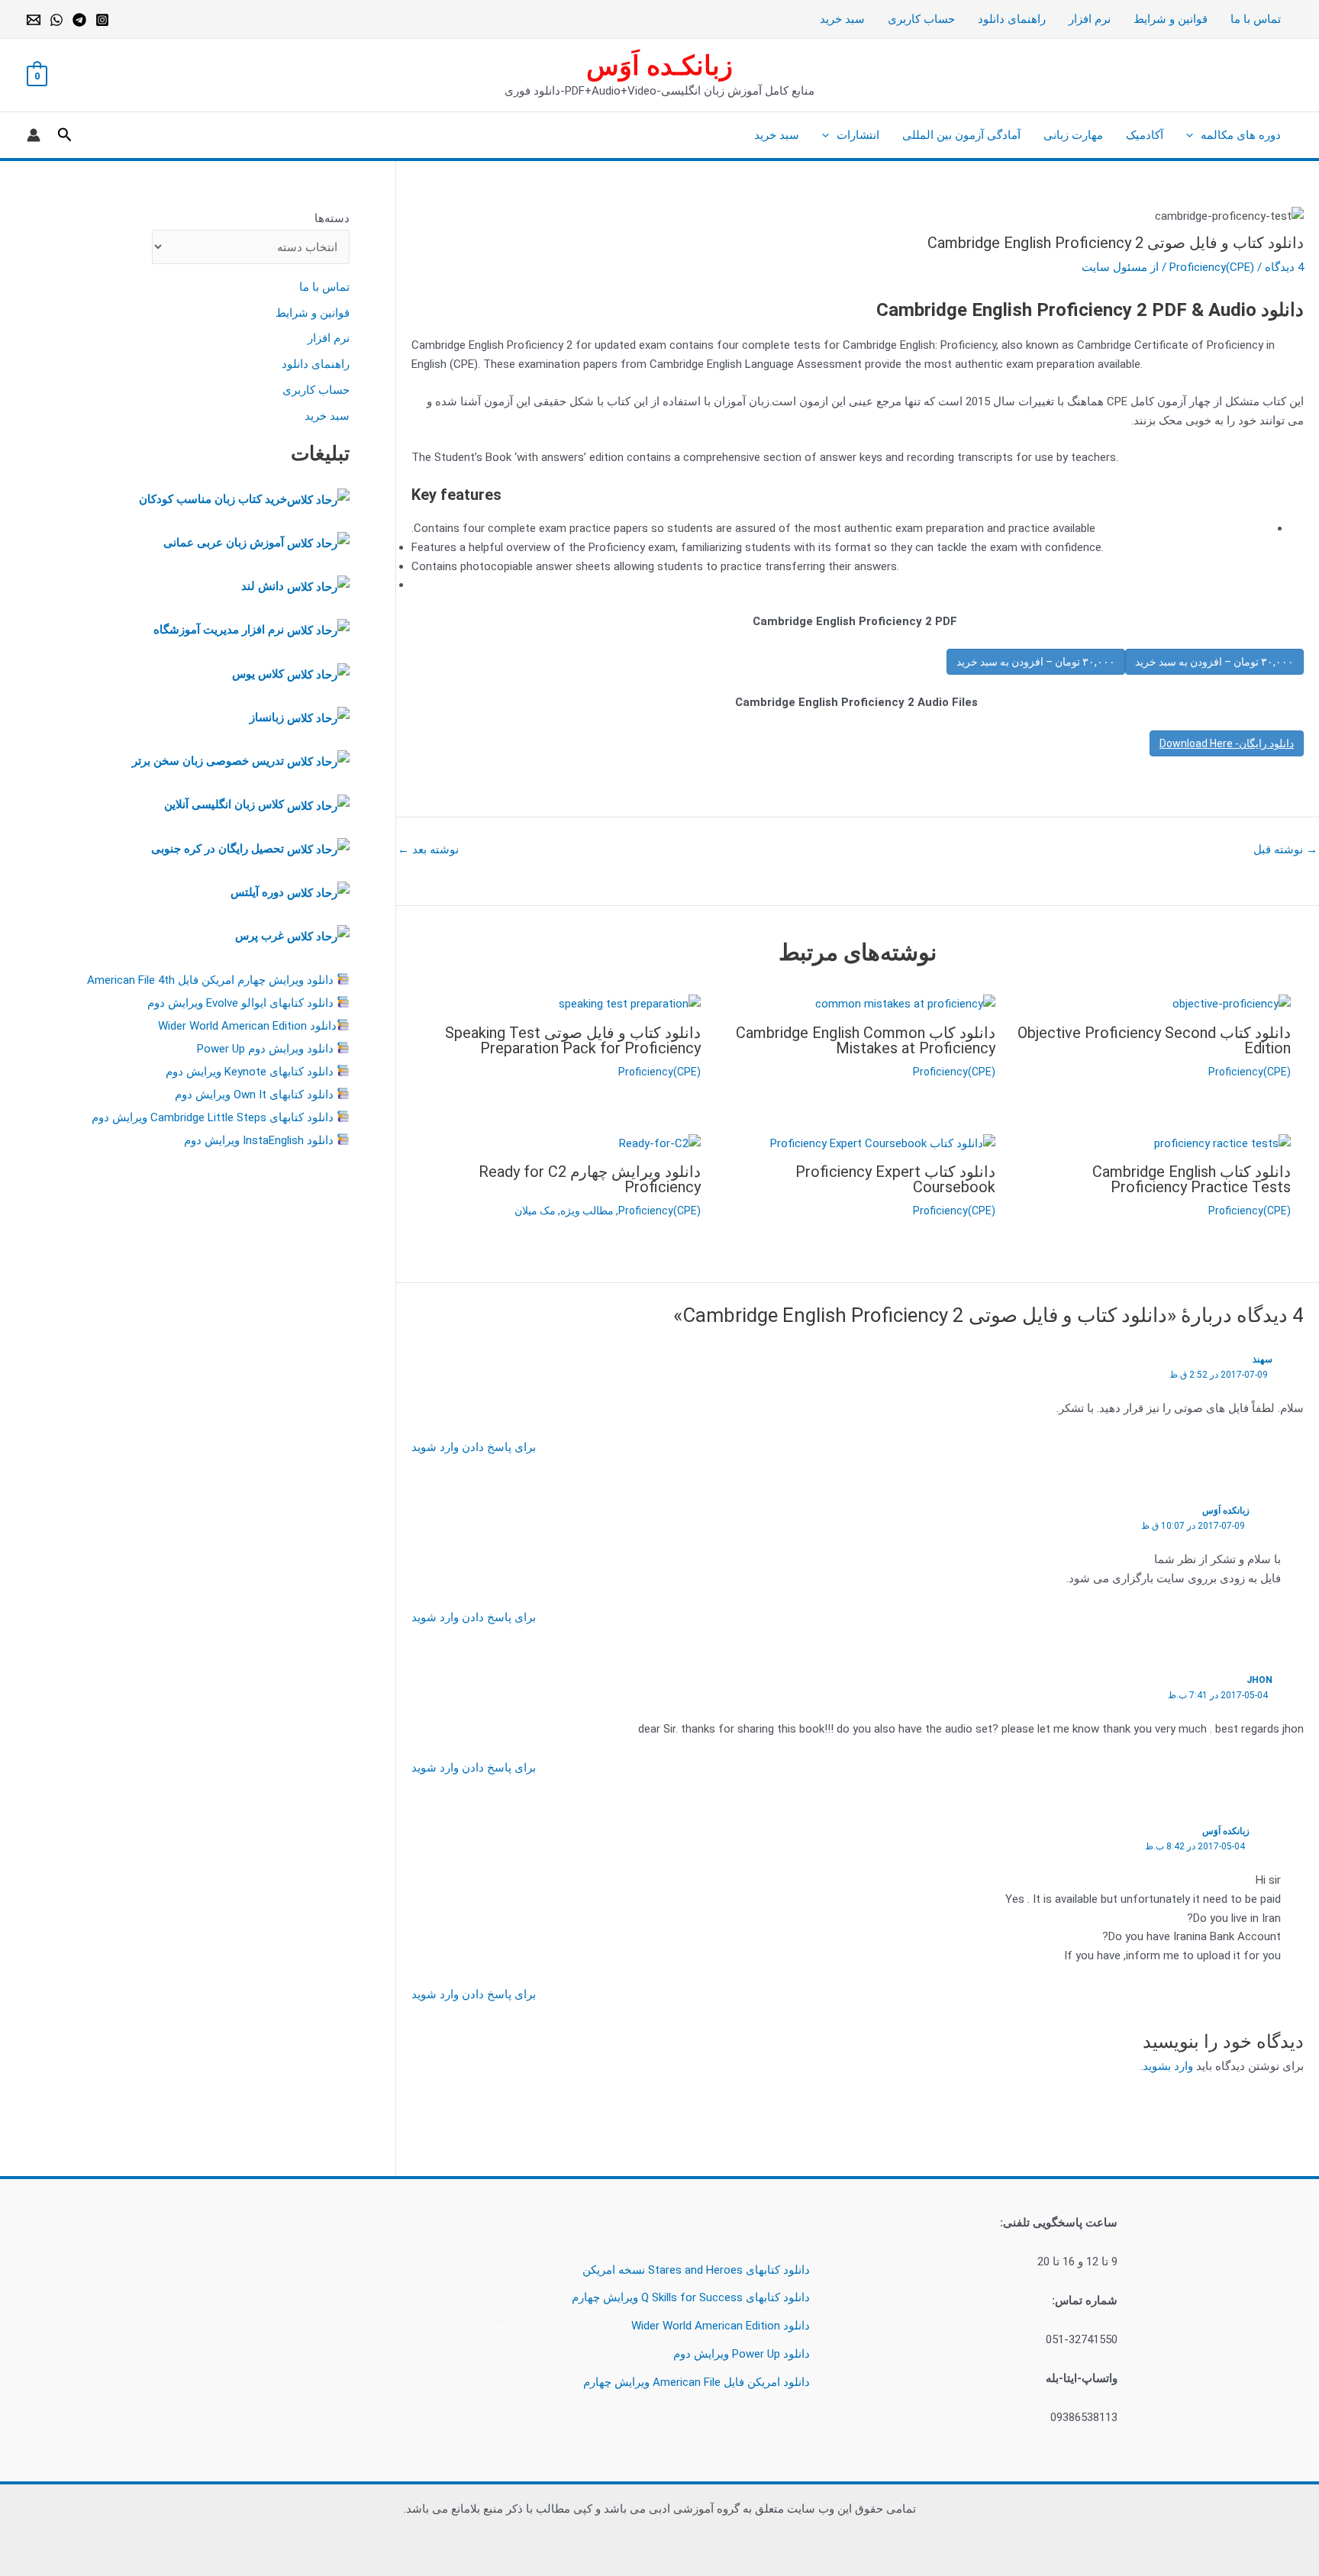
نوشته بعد (428, 850)
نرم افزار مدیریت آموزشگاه (219, 630)
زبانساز (267, 717)
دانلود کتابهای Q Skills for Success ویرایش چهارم (691, 2297)
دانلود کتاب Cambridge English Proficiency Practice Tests (1192, 1179)
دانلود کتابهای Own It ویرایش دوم (254, 1095)
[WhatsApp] (56, 20)
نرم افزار (1090, 19)
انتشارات (858, 135)
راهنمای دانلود (1012, 19)
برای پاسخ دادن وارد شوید (474, 1447)
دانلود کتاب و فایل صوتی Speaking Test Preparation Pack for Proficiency (573, 1040)
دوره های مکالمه (1241, 135)
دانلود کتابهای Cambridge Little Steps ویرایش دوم (213, 1117)
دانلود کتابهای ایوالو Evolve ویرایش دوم (240, 1003)
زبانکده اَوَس (1226, 1510)
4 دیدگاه (1284, 267)
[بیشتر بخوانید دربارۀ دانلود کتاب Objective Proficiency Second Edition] (1232, 1003)
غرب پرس (260, 936)
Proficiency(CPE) (1212, 267)
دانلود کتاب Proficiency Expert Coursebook (895, 1179)
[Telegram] (79, 20)
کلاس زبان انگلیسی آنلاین (224, 804)
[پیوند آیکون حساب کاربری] (34, 135)
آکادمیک (1145, 135)
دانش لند (263, 586)
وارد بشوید (1168, 2066)
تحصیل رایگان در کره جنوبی (218, 849)
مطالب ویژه (587, 1211)
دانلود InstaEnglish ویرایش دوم (259, 1140)
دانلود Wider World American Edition (247, 1026)
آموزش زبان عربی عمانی (224, 543)
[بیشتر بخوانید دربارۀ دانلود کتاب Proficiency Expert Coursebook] (883, 1143)
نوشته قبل (1285, 850)
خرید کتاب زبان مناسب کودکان (213, 499)
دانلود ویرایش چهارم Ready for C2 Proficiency (590, 1179)
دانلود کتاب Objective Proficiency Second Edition (1154, 1040)
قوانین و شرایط (1171, 19)
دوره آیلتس (257, 892)
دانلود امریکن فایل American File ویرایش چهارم (697, 2382)
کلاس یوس (260, 674)
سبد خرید (842, 19)
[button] (1193, 135)
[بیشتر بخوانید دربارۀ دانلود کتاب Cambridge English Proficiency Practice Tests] (1222, 1143)
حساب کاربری (921, 19)
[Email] (34, 20)
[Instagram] (102, 20)
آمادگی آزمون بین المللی (961, 135)
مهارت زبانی (1073, 135)
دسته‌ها (332, 218)
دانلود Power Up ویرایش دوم (742, 2354)
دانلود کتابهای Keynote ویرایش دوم (250, 1072)
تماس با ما (1256, 19)
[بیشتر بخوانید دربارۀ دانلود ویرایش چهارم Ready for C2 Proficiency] (660, 1143)
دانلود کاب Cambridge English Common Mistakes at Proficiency (866, 1040)
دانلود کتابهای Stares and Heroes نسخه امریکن (696, 2270)
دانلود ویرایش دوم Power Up (265, 1049)
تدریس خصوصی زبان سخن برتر (208, 761)
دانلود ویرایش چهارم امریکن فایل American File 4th (210, 980)
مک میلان (535, 1211)
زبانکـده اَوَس (659, 66)
